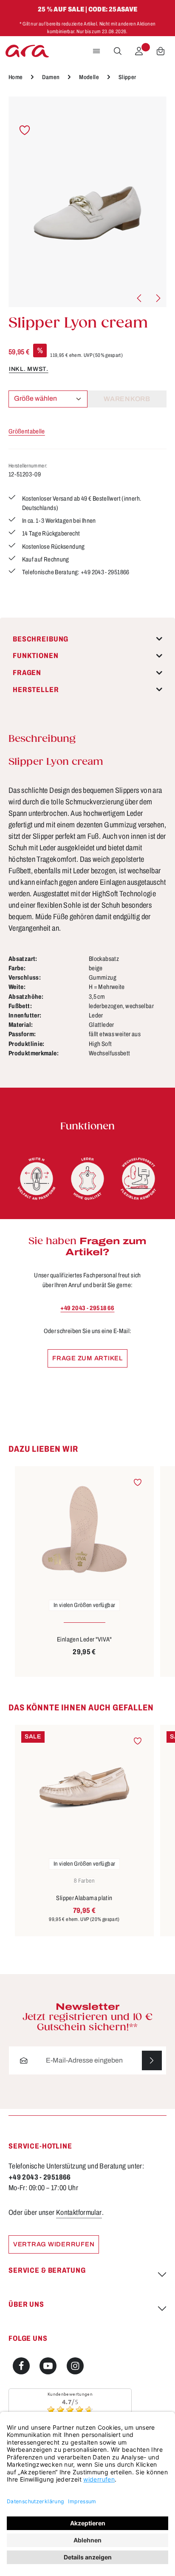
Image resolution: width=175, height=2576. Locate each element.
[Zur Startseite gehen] (27, 51)
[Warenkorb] (161, 51)
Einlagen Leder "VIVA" (84, 1639)
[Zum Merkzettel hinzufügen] (25, 130)
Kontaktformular (79, 2213)
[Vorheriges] (140, 298)
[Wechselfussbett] (138, 1179)
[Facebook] (21, 2366)
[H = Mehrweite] (37, 1179)
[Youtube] (48, 2366)
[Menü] (96, 51)
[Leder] (87, 1179)
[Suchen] (118, 51)
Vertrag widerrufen (54, 2244)
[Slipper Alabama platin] (84, 1788)
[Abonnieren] (152, 2061)
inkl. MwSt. (29, 369)
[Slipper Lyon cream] (87, 202)
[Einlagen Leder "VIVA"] (84, 1529)
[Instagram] (75, 2366)
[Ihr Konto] (139, 51)
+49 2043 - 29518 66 (87, 1308)
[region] (87, 202)
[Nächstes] (158, 298)
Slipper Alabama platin (84, 1898)
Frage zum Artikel (87, 1358)
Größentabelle (27, 431)
